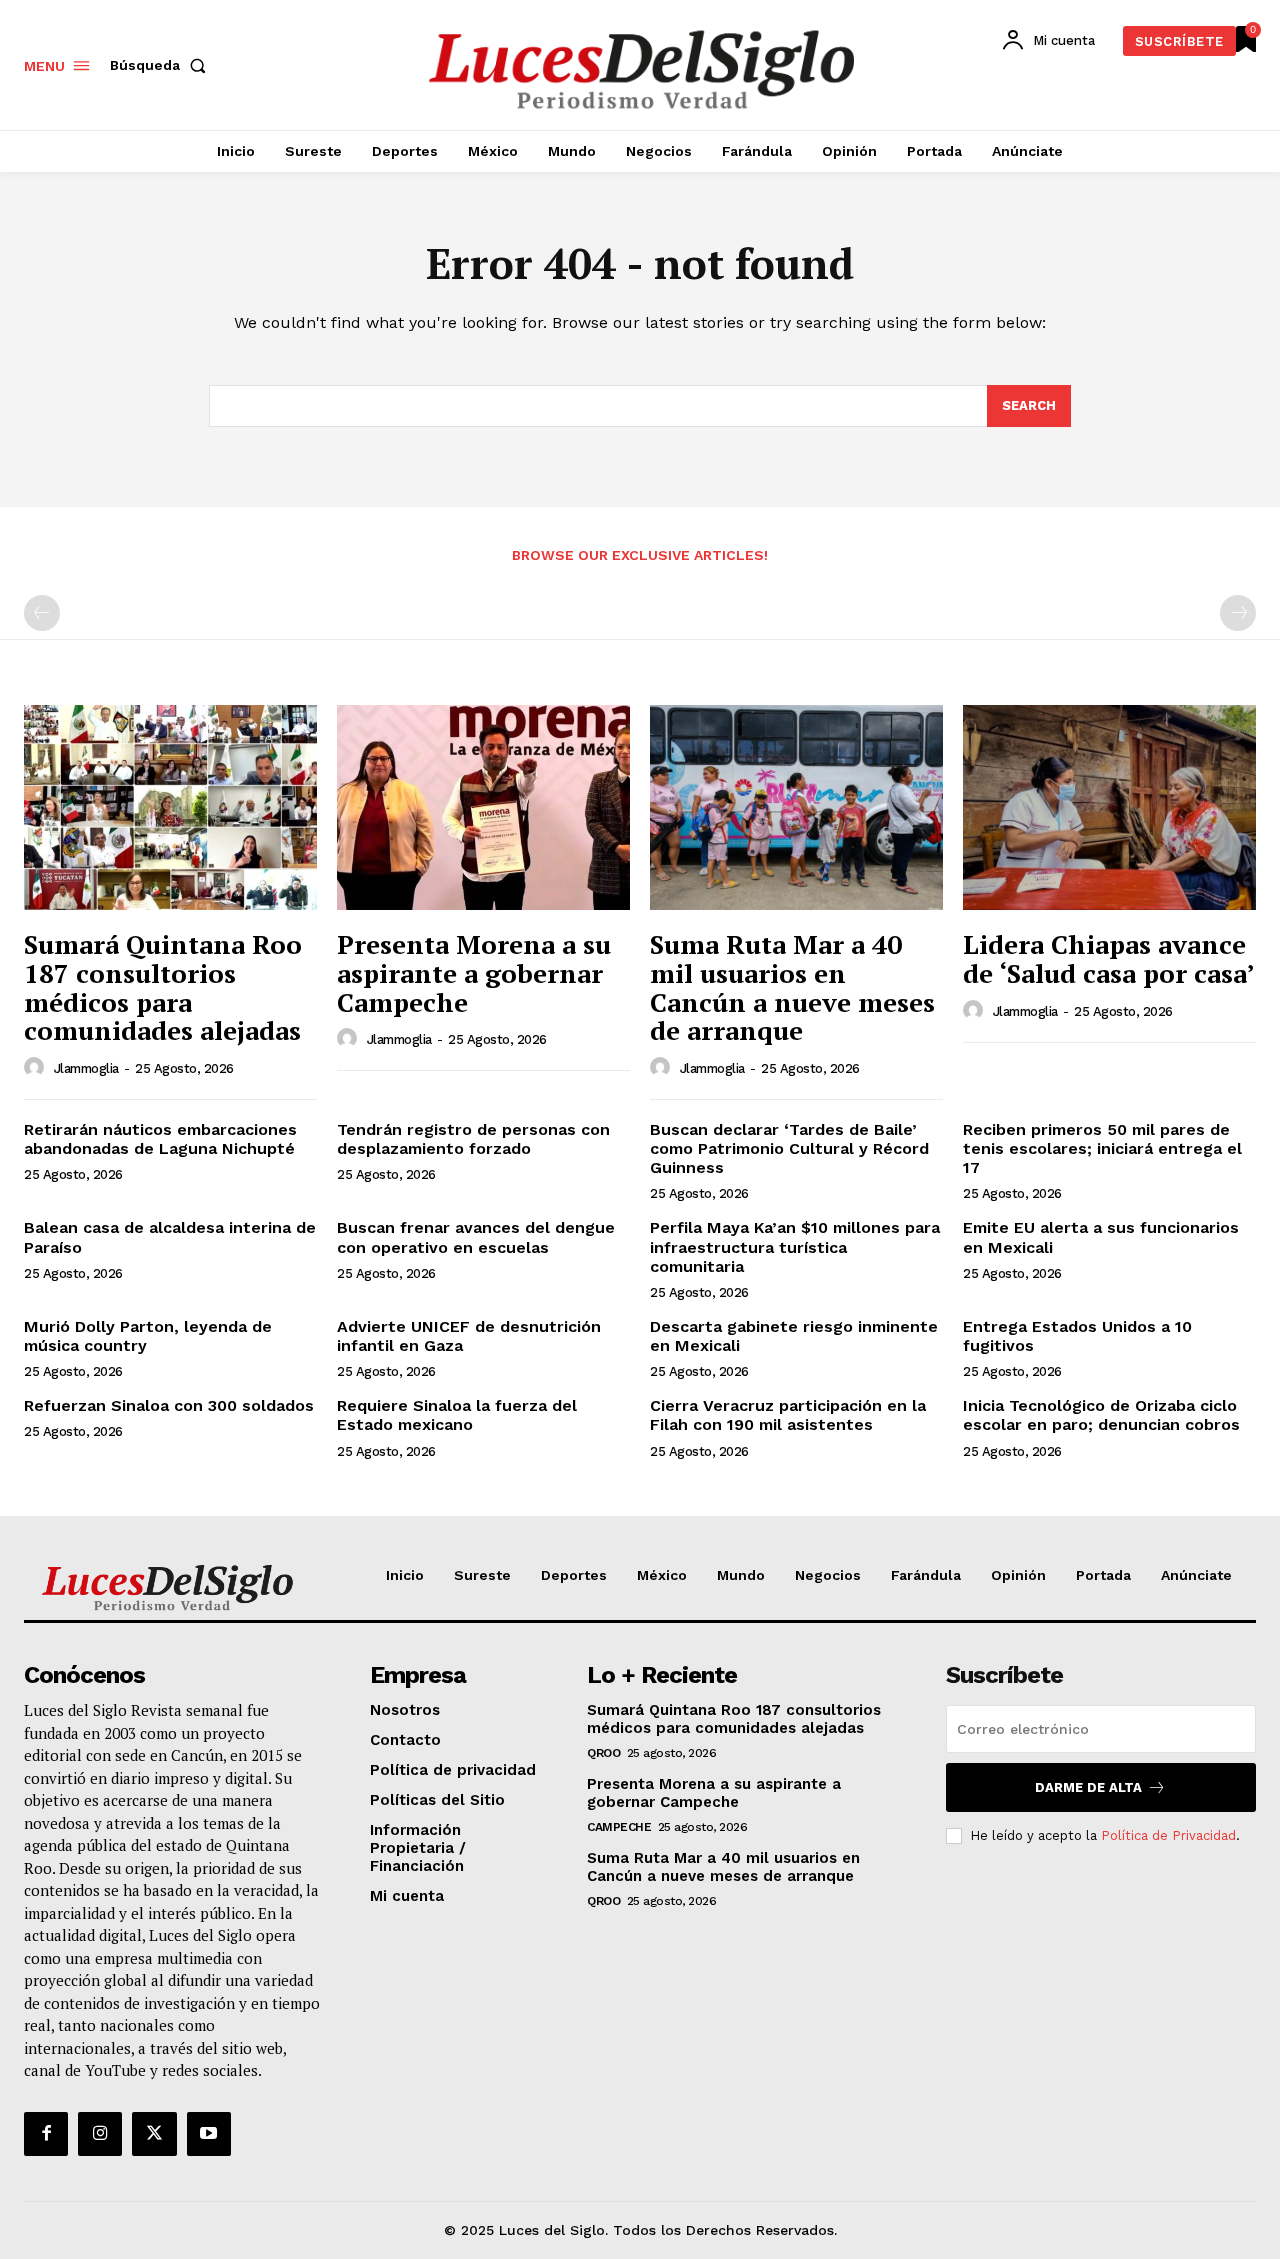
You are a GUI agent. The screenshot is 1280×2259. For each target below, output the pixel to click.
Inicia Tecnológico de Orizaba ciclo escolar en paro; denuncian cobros (1101, 1415)
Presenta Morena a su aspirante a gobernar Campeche (474, 972)
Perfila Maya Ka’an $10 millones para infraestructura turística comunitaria (795, 1246)
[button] (162, 65)
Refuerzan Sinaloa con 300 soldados (169, 1405)
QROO (603, 1753)
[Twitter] (154, 2134)
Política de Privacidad (1168, 1835)
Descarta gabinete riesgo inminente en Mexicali (794, 1336)
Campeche (619, 1827)
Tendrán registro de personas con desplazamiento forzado (473, 1139)
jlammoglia (86, 1068)
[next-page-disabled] (1238, 613)
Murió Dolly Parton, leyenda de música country (148, 1336)
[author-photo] (37, 1068)
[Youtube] (209, 2134)
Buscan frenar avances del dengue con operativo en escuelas (476, 1237)
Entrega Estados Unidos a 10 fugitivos (1077, 1336)
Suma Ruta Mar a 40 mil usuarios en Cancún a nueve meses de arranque (792, 987)
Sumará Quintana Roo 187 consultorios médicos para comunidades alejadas (163, 987)
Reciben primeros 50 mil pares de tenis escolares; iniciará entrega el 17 (1102, 1148)
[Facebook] (46, 2134)
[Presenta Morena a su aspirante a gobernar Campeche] (483, 807)
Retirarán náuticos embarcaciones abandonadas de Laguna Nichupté (160, 1139)
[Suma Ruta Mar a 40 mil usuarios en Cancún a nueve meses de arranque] (796, 807)
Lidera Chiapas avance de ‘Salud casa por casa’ (1109, 958)
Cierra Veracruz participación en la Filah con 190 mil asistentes (788, 1415)
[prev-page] (42, 613)
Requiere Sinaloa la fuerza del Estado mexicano (457, 1415)
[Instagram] (100, 2134)
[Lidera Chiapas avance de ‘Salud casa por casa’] (1109, 807)
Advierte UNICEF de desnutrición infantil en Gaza (469, 1336)
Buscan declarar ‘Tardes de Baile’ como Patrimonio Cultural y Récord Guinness (789, 1148)
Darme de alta (1088, 1787)
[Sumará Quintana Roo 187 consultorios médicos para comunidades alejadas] (170, 807)
